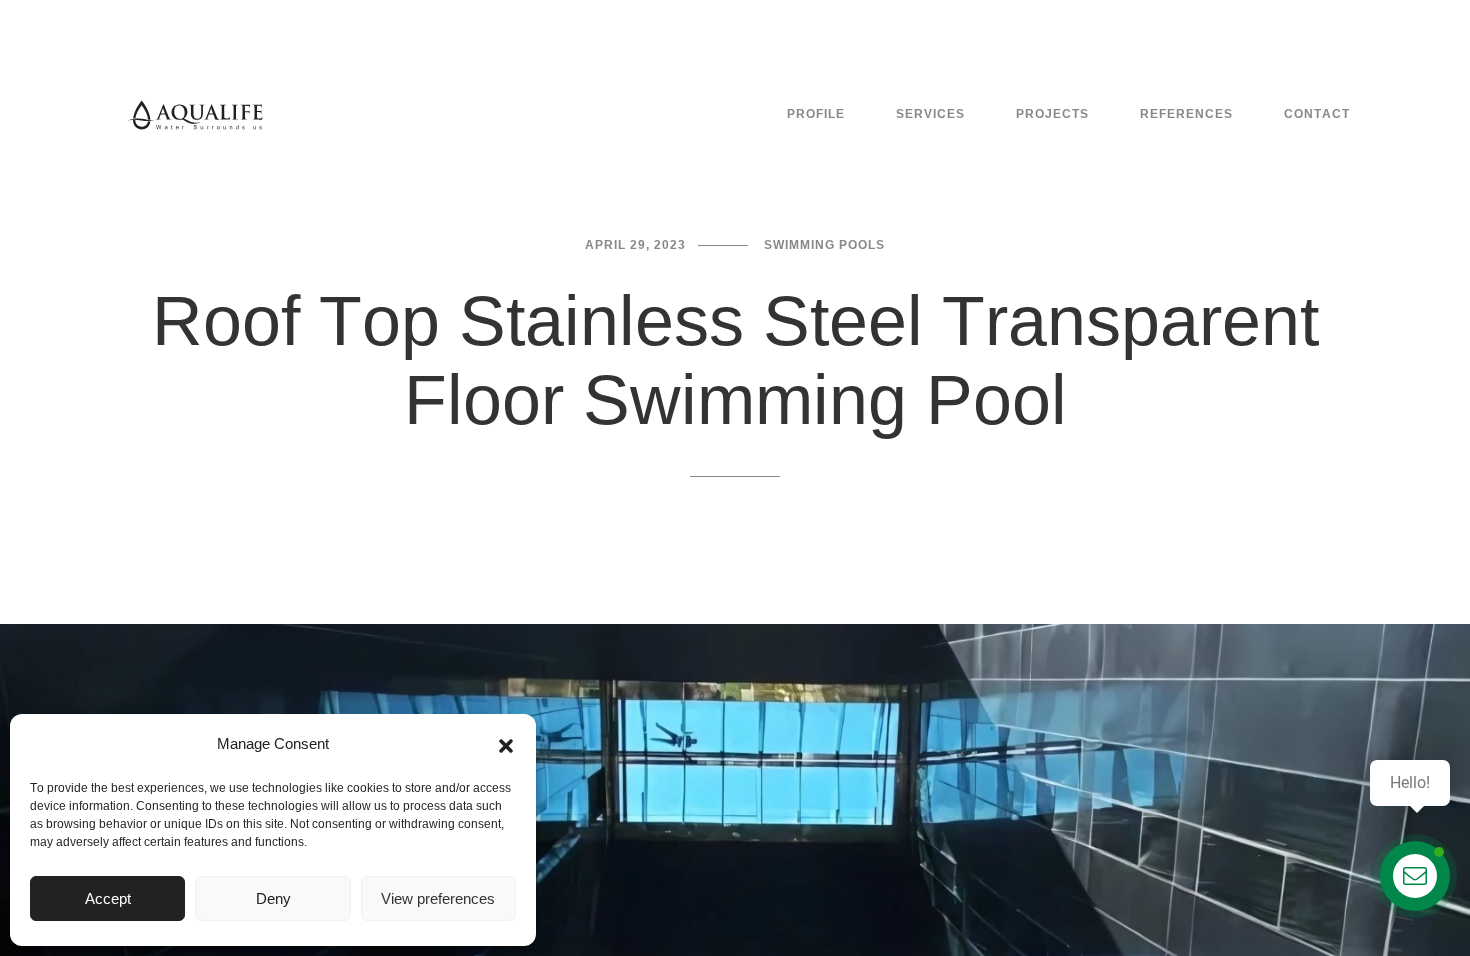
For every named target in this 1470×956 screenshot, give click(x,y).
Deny (273, 898)
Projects (1052, 114)
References (1186, 114)
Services (930, 114)
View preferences (438, 898)
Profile (816, 114)
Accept (108, 898)
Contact (1317, 114)
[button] (506, 744)
